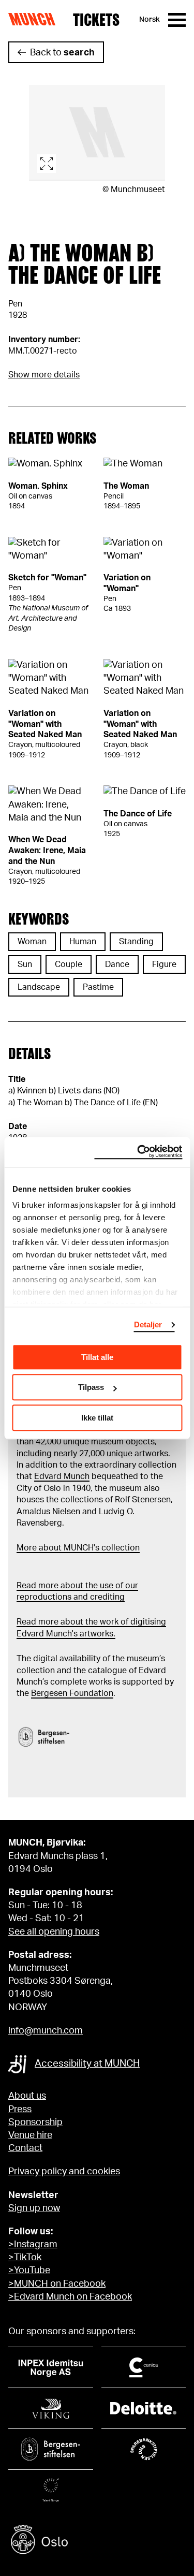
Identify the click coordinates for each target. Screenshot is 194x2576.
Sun (25, 964)
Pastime (98, 987)
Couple (69, 964)
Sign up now (34, 2208)
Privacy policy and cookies (64, 2172)
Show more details (44, 375)
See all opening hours (54, 1932)
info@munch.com (46, 2031)
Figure (164, 964)
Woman (32, 942)
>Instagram (33, 2245)
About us (27, 2096)
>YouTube (29, 2271)
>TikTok (25, 2258)
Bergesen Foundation (72, 1693)
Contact (25, 2148)
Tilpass (91, 1387)
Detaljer (148, 1324)
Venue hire (30, 2135)
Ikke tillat (97, 1418)
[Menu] (177, 20)
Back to (62, 53)
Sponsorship (35, 2123)
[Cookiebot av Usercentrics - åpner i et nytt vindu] (138, 1152)
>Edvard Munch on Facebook (70, 2297)
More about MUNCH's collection (78, 1548)
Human (83, 942)
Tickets (96, 20)
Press (20, 2110)
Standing (136, 942)
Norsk (150, 20)
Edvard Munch (62, 1476)
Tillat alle (97, 1357)
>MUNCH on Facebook (57, 2284)
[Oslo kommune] (97, 2541)
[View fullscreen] (97, 133)
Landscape (39, 987)
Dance (117, 964)
